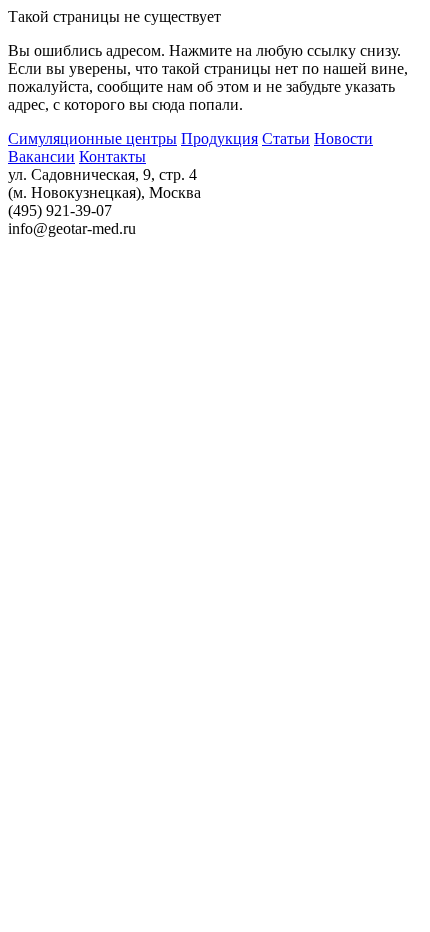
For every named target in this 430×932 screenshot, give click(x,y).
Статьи (286, 138)
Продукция (219, 138)
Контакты (112, 156)
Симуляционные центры (92, 138)
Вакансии (41, 156)
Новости (343, 138)
